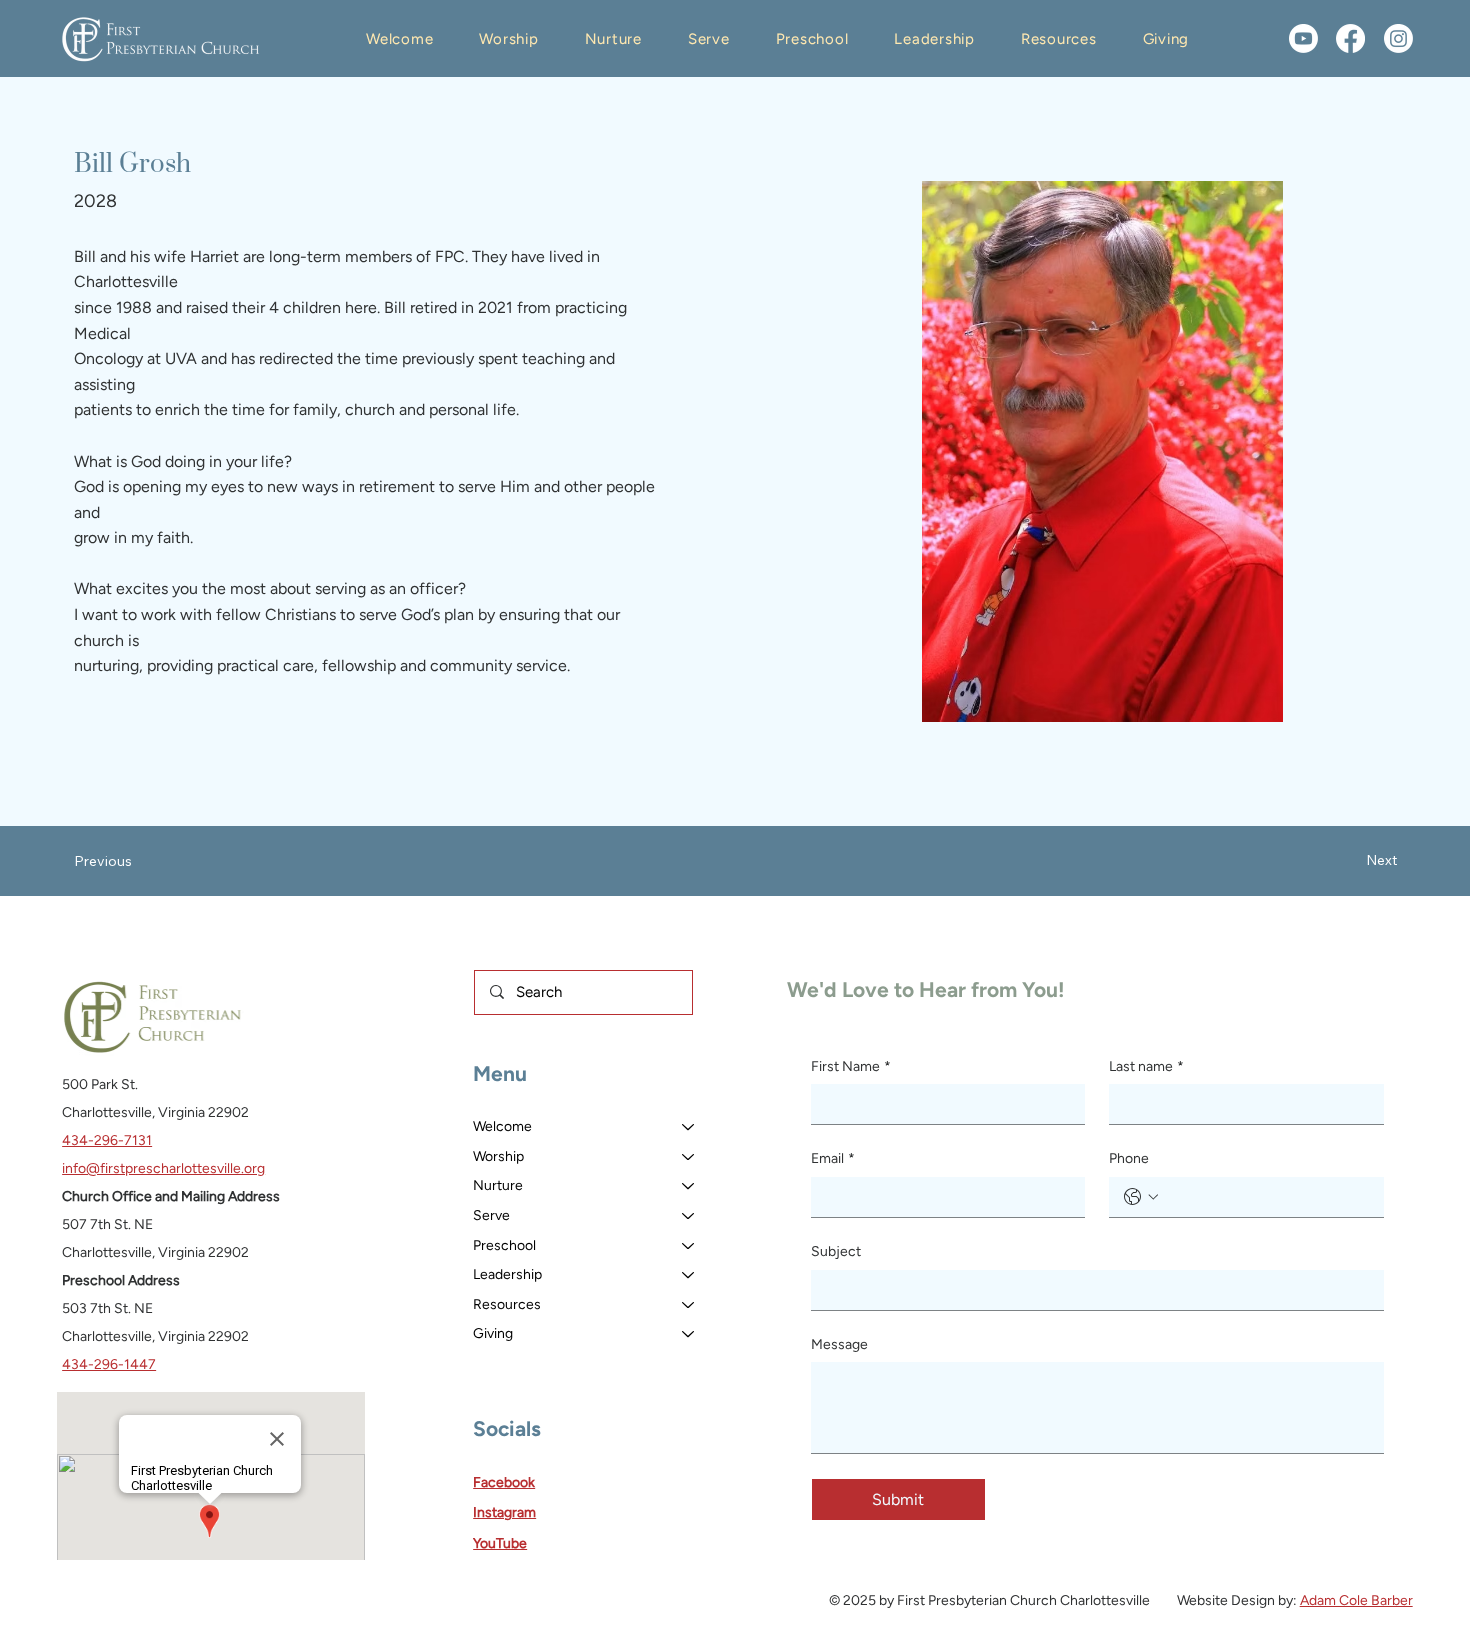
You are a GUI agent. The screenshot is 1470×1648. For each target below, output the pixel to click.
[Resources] (689, 1305)
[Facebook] (1350, 38)
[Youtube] (1303, 38)
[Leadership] (689, 1275)
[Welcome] (689, 1127)
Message (839, 1344)
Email (833, 1158)
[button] (399, 39)
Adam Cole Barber (1356, 1600)
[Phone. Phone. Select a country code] (1141, 1197)
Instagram (504, 1512)
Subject (836, 1251)
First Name (851, 1066)
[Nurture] (689, 1186)
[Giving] (689, 1334)
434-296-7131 (107, 1140)
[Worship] (689, 1157)
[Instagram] (1398, 38)
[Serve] (689, 1216)
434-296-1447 (109, 1364)
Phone (1129, 1158)
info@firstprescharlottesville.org (163, 1168)
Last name (1146, 1066)
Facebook (504, 1482)
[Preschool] (689, 1246)
